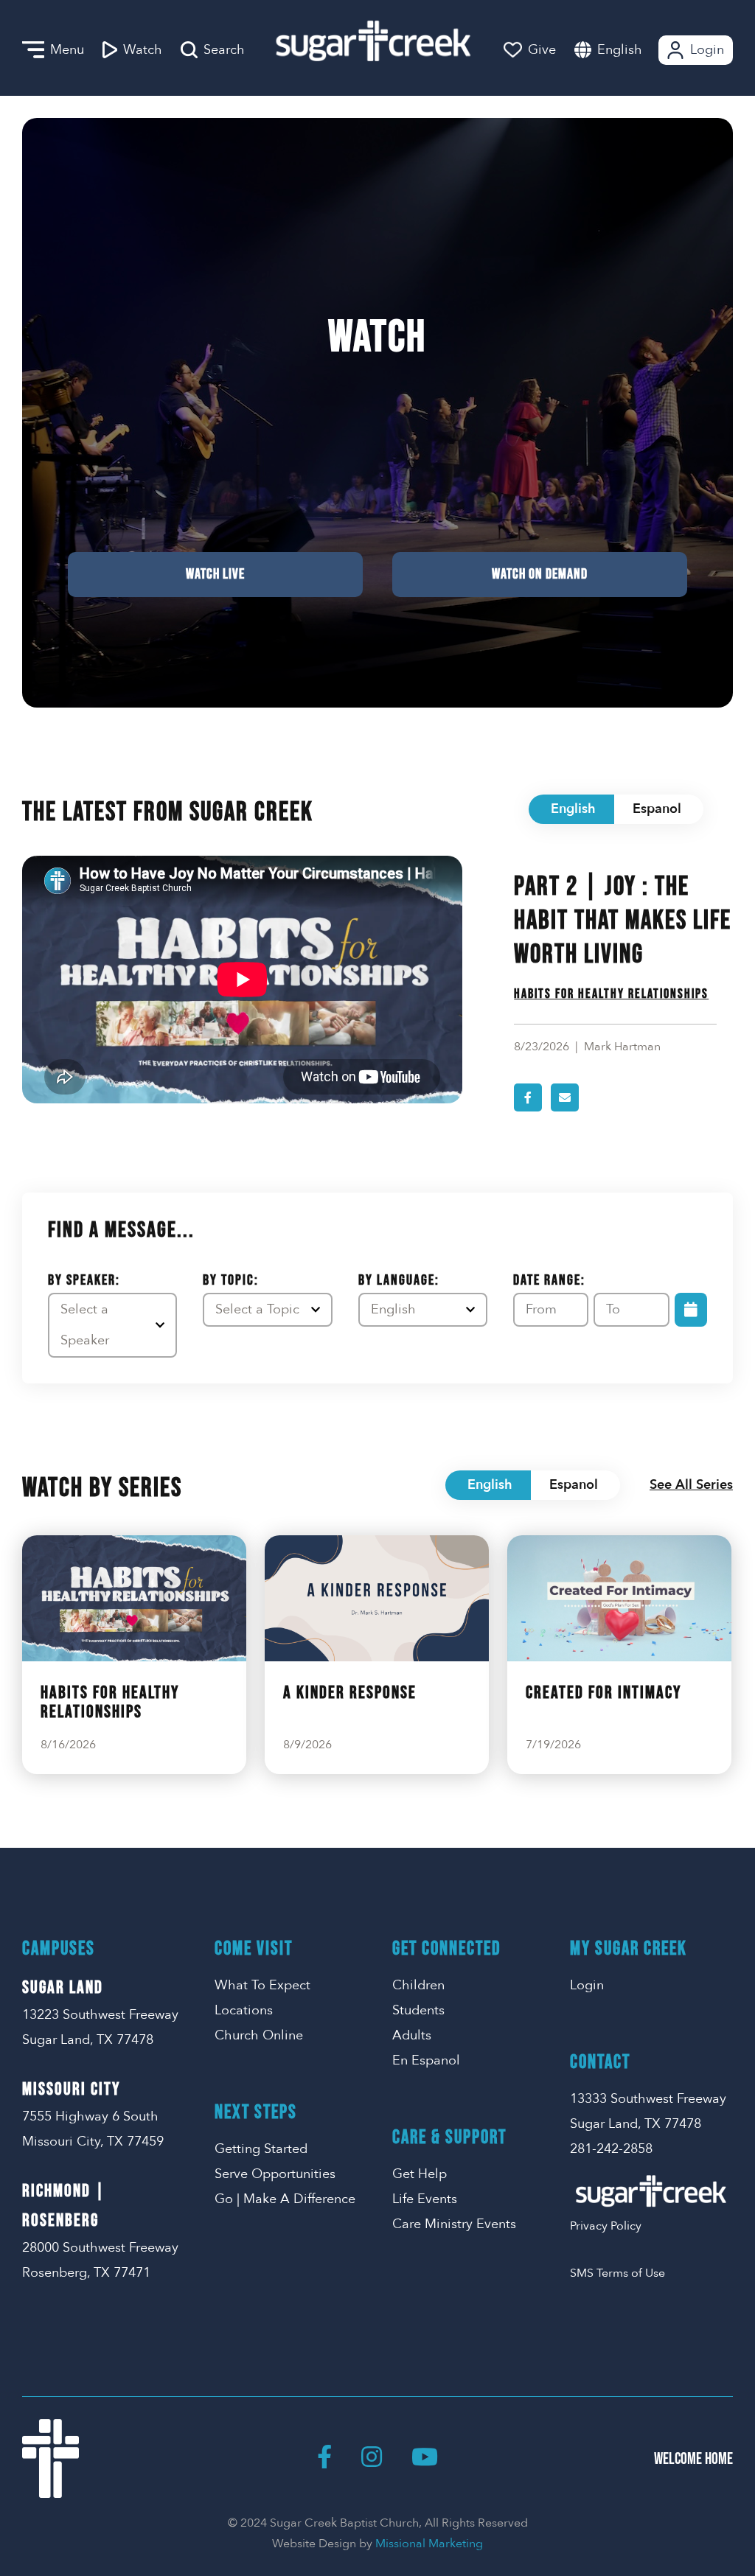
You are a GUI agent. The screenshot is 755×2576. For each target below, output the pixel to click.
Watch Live (215, 574)
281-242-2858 (611, 2149)
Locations (244, 2010)
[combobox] (634, 50)
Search (224, 50)
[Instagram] (372, 2458)
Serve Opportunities (275, 2174)
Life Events (425, 2199)
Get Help (420, 2174)
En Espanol (426, 2060)
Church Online (259, 2035)
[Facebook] (324, 2458)
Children (418, 1985)
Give (542, 50)
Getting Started (261, 2149)
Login (707, 50)
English (620, 50)
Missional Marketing (429, 2544)
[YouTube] (425, 2458)
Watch (143, 50)
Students (418, 2010)
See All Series (691, 1485)
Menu (67, 50)
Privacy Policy (606, 2226)
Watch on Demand (540, 574)
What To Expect (262, 1985)
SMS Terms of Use (617, 2273)
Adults (412, 2035)
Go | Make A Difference (285, 2199)
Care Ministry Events (454, 2224)
